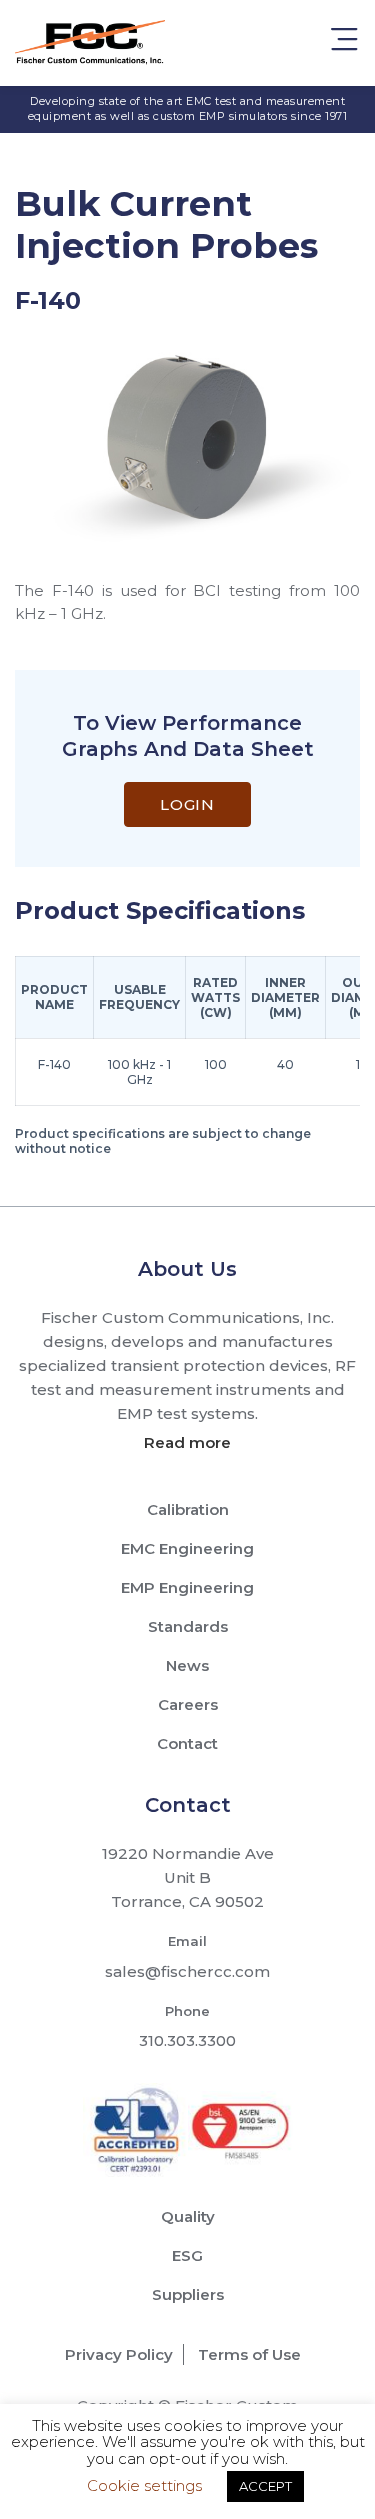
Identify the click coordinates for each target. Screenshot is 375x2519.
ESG (187, 2255)
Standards (188, 1626)
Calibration (188, 1509)
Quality (188, 2216)
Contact (187, 1743)
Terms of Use (249, 2354)
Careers (188, 1704)
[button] (344, 43)
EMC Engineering (187, 1548)
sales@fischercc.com (187, 1971)
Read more (187, 1442)
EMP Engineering (187, 1587)
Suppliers (188, 2294)
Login (187, 804)
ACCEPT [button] (265, 2486)
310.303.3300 (187, 2040)
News (187, 1665)
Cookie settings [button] (144, 2485)
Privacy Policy (119, 2354)
